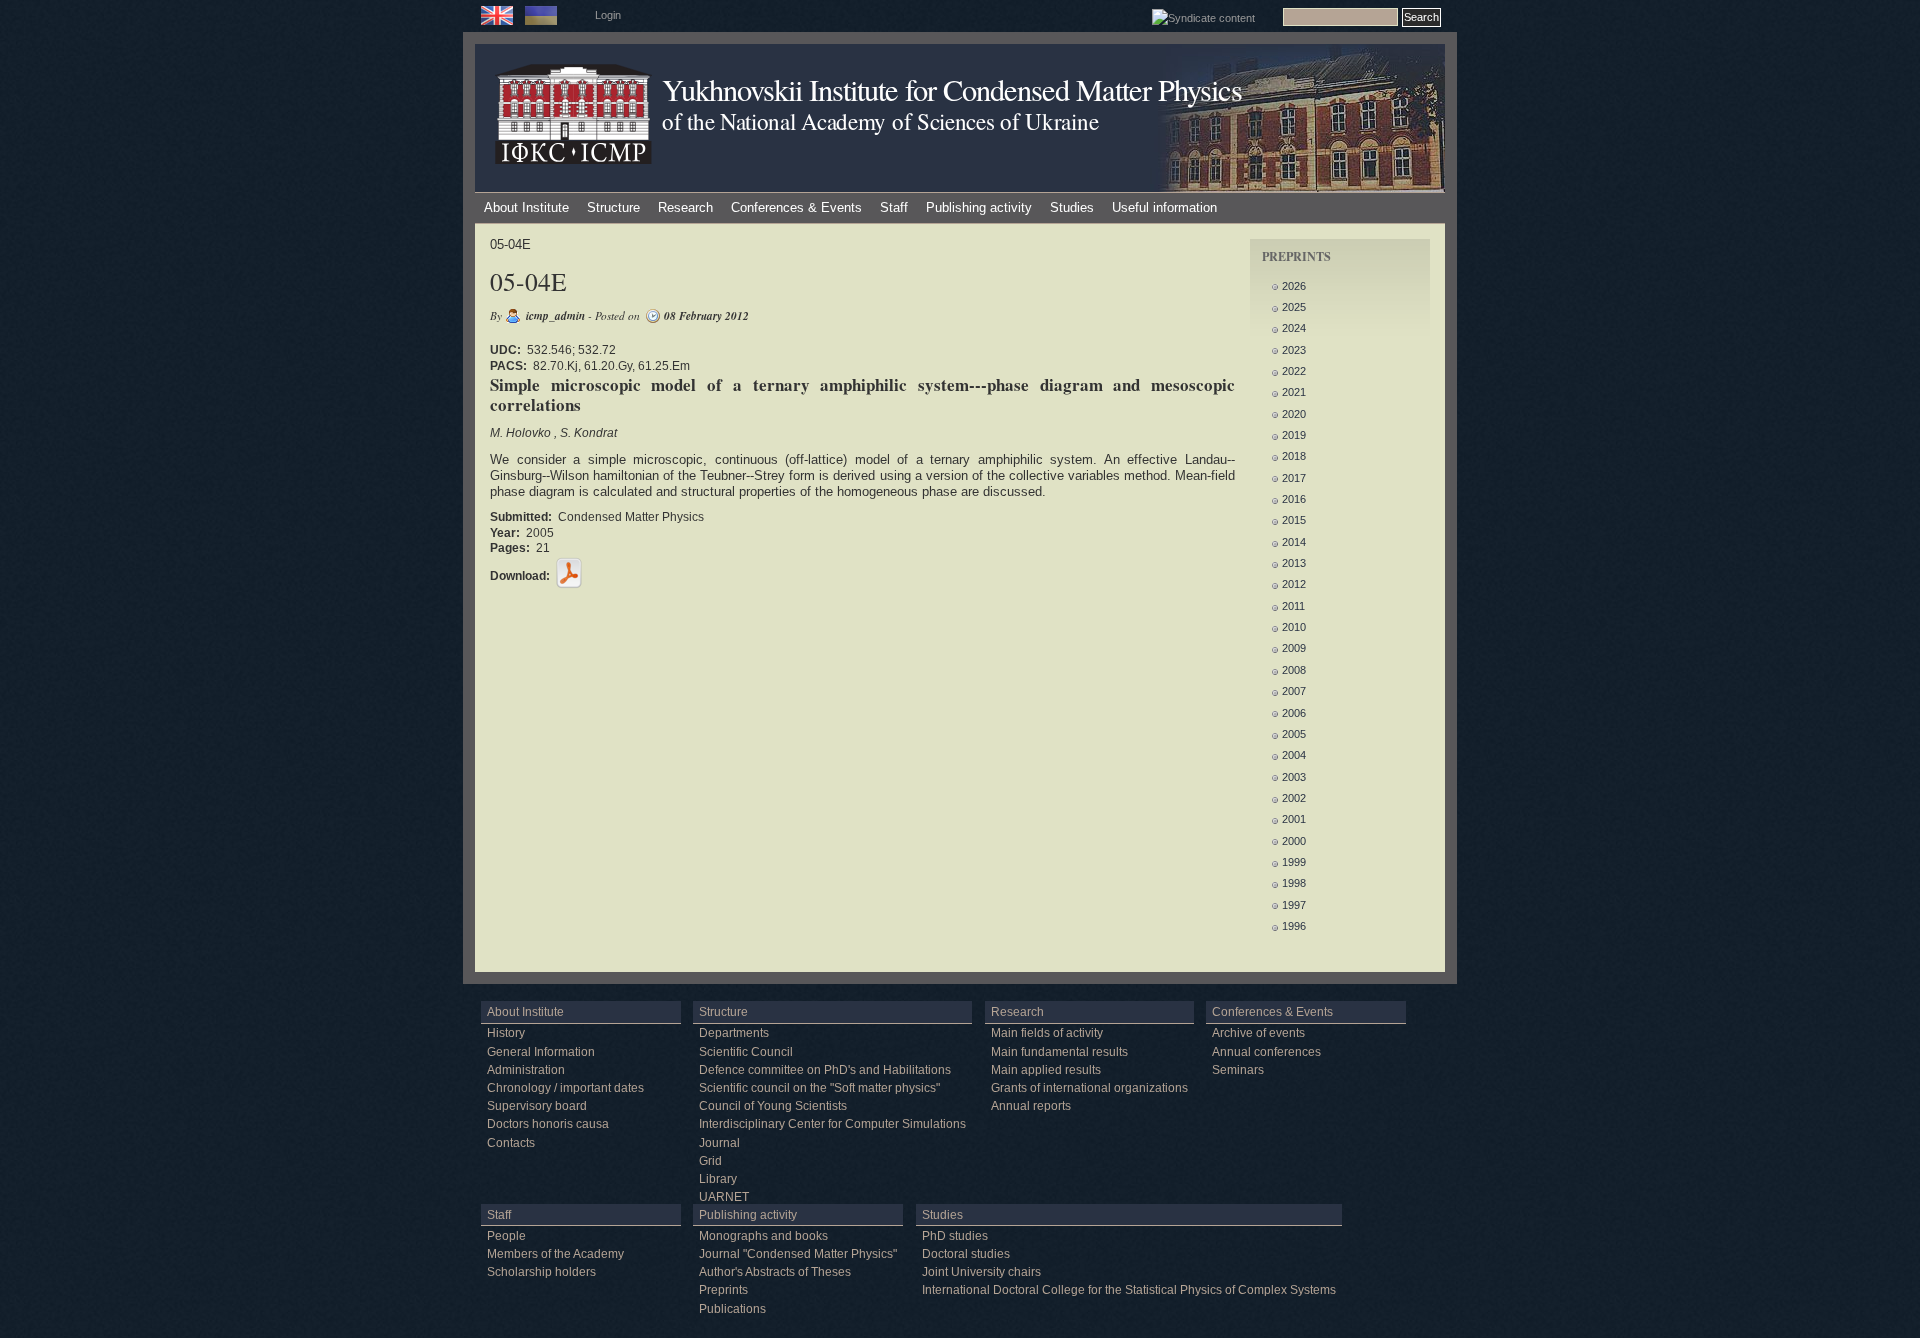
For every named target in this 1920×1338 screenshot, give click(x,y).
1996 (1294, 926)
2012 (1294, 584)
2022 (1294, 371)
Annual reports (1031, 1106)
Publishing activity (979, 207)
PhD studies (955, 1236)
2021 (1294, 392)
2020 (1294, 414)
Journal (719, 1143)
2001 (1294, 819)
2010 (1294, 627)
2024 (1294, 328)
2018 (1294, 456)
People (506, 1236)
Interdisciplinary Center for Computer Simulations (832, 1124)
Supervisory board (537, 1106)
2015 (1294, 520)
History (506, 1033)
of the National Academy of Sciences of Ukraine (880, 121)
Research (685, 207)
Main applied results (1046, 1070)
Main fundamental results (1059, 1052)
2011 (1293, 606)
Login (608, 15)
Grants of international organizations (1089, 1088)
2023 (1294, 350)
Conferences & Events (796, 207)
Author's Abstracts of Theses (775, 1272)
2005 (1294, 734)
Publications (732, 1309)
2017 (1294, 478)
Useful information (1164, 207)
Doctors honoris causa (548, 1124)
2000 (1294, 841)
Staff (894, 207)
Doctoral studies (966, 1254)
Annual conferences (1266, 1052)
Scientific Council (746, 1052)
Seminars (1238, 1070)
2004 (1294, 755)
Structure (613, 207)
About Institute (526, 207)
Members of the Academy (555, 1254)
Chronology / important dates (565, 1088)
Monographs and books (763, 1236)
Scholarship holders (541, 1272)
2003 (1294, 777)
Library (718, 1179)
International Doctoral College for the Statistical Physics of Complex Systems (1129, 1290)
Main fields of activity (1047, 1033)
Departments (734, 1033)
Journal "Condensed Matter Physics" (798, 1254)
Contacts (511, 1143)
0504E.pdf (569, 573)
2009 (1294, 648)
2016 (1294, 499)
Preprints (723, 1290)
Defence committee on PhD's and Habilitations (825, 1070)
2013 (1294, 563)
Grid (710, 1161)
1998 (1294, 883)
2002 (1294, 798)
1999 (1294, 862)
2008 (1294, 670)
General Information (541, 1052)
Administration (526, 1070)
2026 (1294, 286)
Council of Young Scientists (773, 1106)
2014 (1294, 542)
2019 (1294, 435)
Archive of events (1258, 1033)
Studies (1072, 207)
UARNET (724, 1197)
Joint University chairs (981, 1272)
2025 (1294, 307)
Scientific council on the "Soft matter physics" (819, 1088)
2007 (1294, 691)
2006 (1294, 713)
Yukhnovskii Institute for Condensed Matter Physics (952, 89)
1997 (1294, 905)
